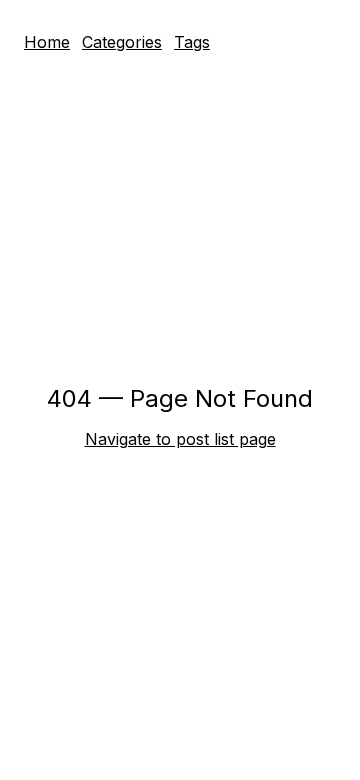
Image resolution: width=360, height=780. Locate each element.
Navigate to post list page (180, 439)
